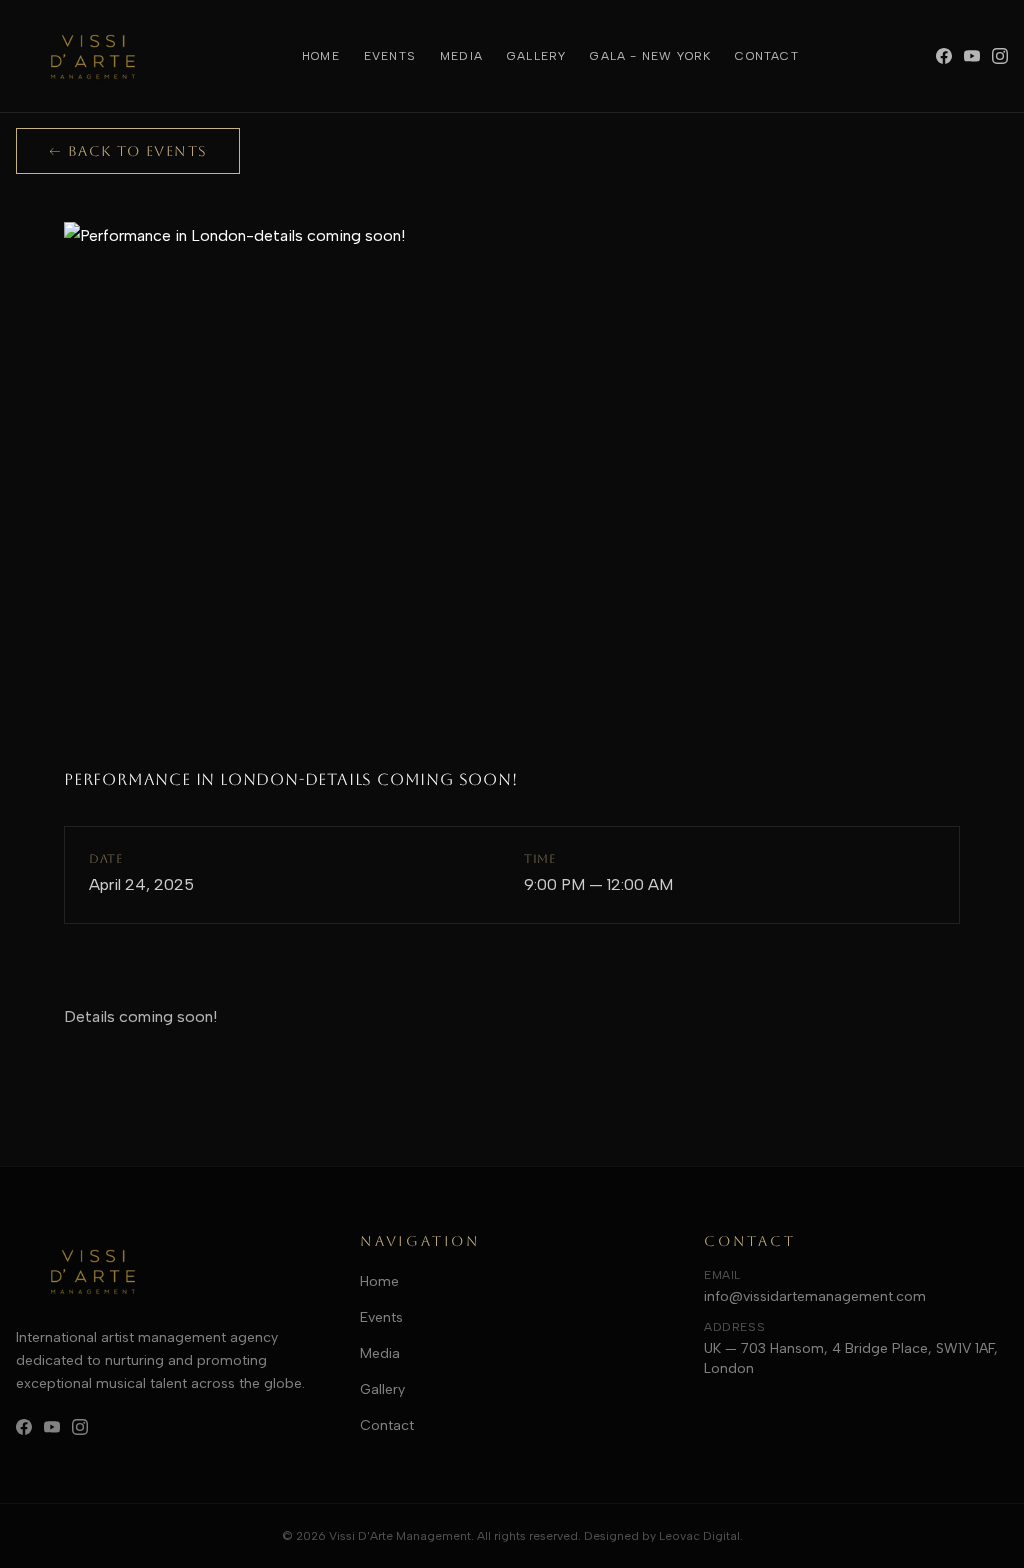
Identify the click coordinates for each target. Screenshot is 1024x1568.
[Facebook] (944, 56)
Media (380, 1353)
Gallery (382, 1389)
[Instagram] (1000, 56)
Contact (387, 1425)
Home (379, 1281)
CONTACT (766, 56)
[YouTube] (972, 56)
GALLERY (536, 56)
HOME (321, 56)
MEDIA (461, 56)
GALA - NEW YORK (650, 56)
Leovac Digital (699, 1536)
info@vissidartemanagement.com (815, 1296)
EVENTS (390, 56)
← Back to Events (128, 151)
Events (381, 1317)
